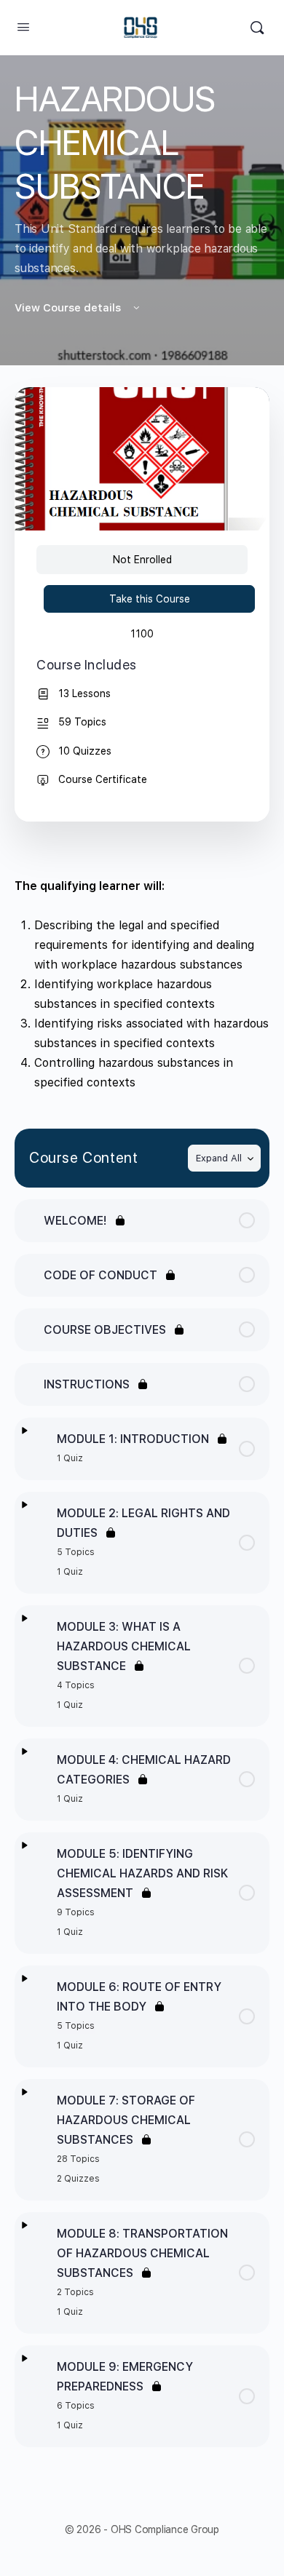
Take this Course (150, 599)
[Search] (257, 28)
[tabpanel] (142, 984)
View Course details (69, 308)
